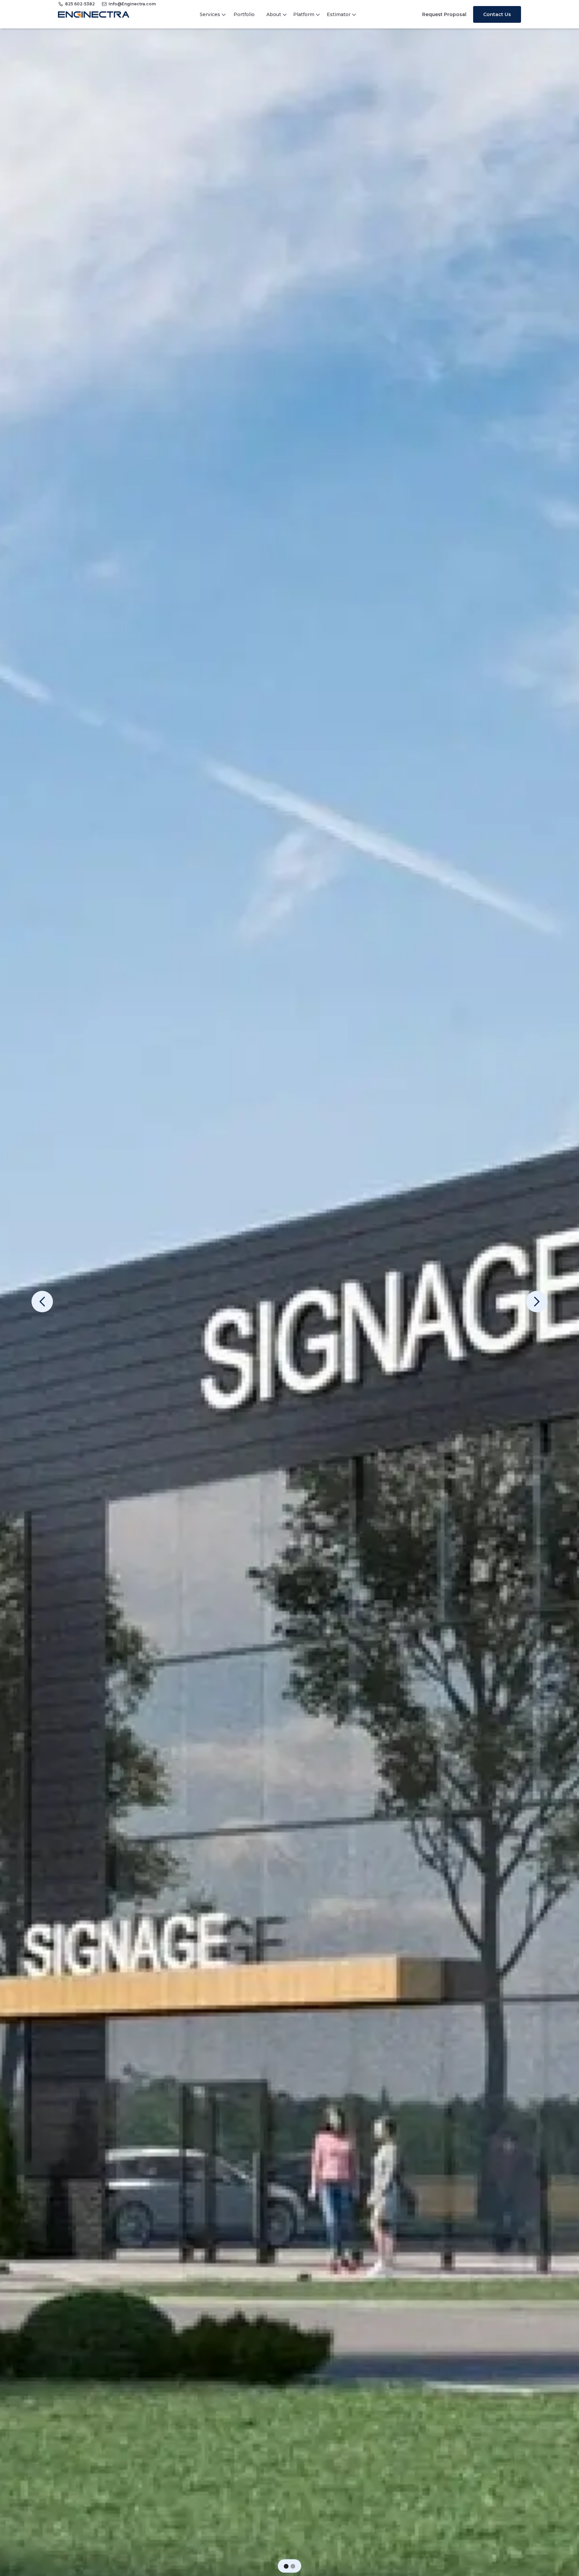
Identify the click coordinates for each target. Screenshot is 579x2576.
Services (210, 14)
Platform (304, 14)
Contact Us (497, 14)
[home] (94, 14)
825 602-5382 (80, 4)
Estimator (339, 14)
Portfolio (244, 14)
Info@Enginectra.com (132, 4)
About (274, 14)
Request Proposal (444, 14)
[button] (286, 2566)
